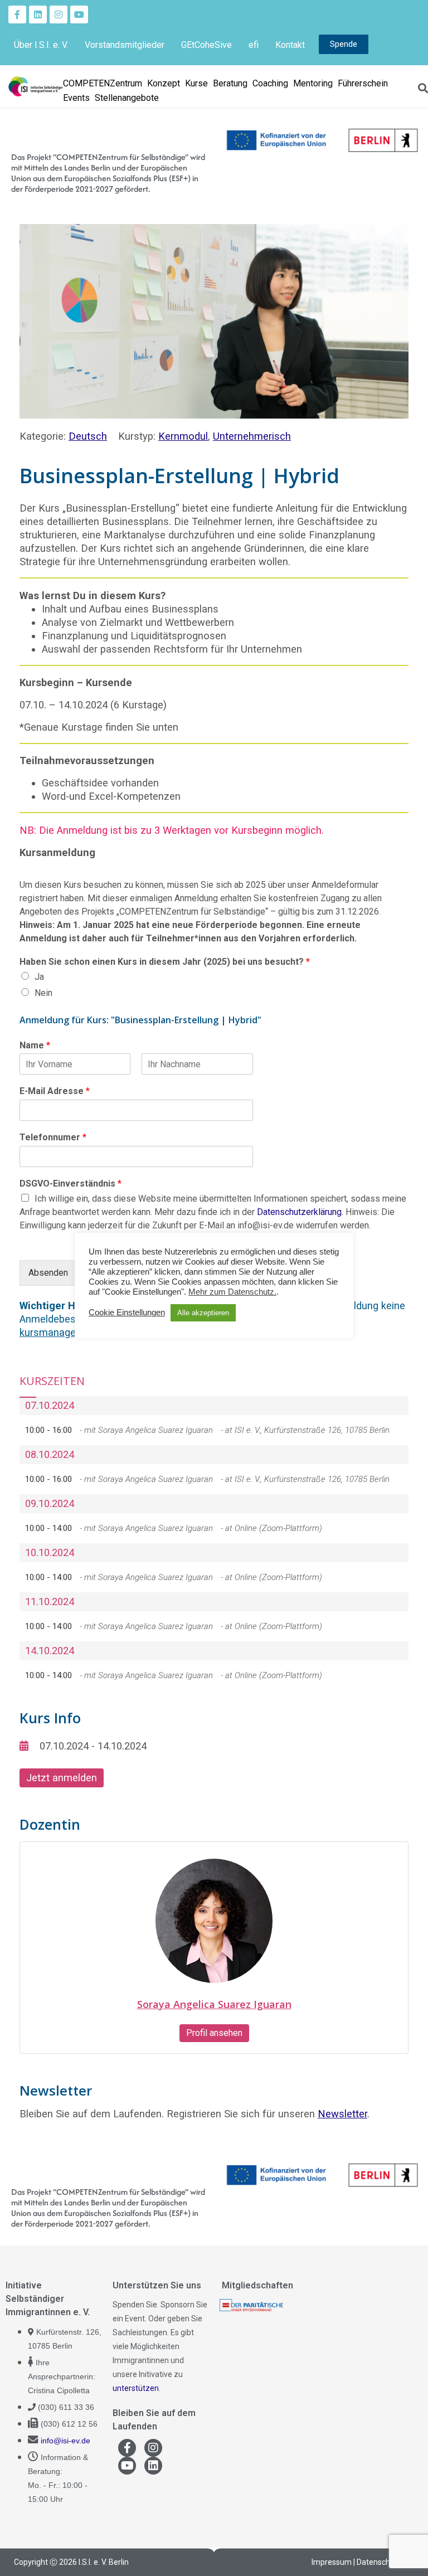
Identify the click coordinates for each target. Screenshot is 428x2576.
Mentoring (313, 83)
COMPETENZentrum (103, 83)
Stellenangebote (127, 98)
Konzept (164, 83)
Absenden (48, 1273)
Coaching (270, 83)
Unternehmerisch (252, 436)
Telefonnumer (53, 1137)
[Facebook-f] (17, 14)
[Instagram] (59, 14)
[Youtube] (79, 14)
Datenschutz (379, 2562)
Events (76, 98)
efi (254, 45)
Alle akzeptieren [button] (203, 1313)
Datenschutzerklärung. (300, 1212)
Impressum (332, 2562)
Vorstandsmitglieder (125, 45)
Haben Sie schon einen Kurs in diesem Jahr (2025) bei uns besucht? (165, 962)
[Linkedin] (38, 14)
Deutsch (88, 436)
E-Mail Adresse (55, 1091)
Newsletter (342, 2114)
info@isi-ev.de (65, 2441)
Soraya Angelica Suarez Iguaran (214, 2004)
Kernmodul (183, 436)
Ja (39, 977)
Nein (43, 993)
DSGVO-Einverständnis (70, 1183)
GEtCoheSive (206, 45)
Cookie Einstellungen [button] (127, 1313)
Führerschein (363, 83)
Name (35, 1045)
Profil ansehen (214, 2033)
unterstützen (136, 2388)
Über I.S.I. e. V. (41, 45)
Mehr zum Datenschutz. (232, 1292)
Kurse (196, 83)
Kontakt (290, 45)
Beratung (230, 83)
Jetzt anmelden (62, 1778)
